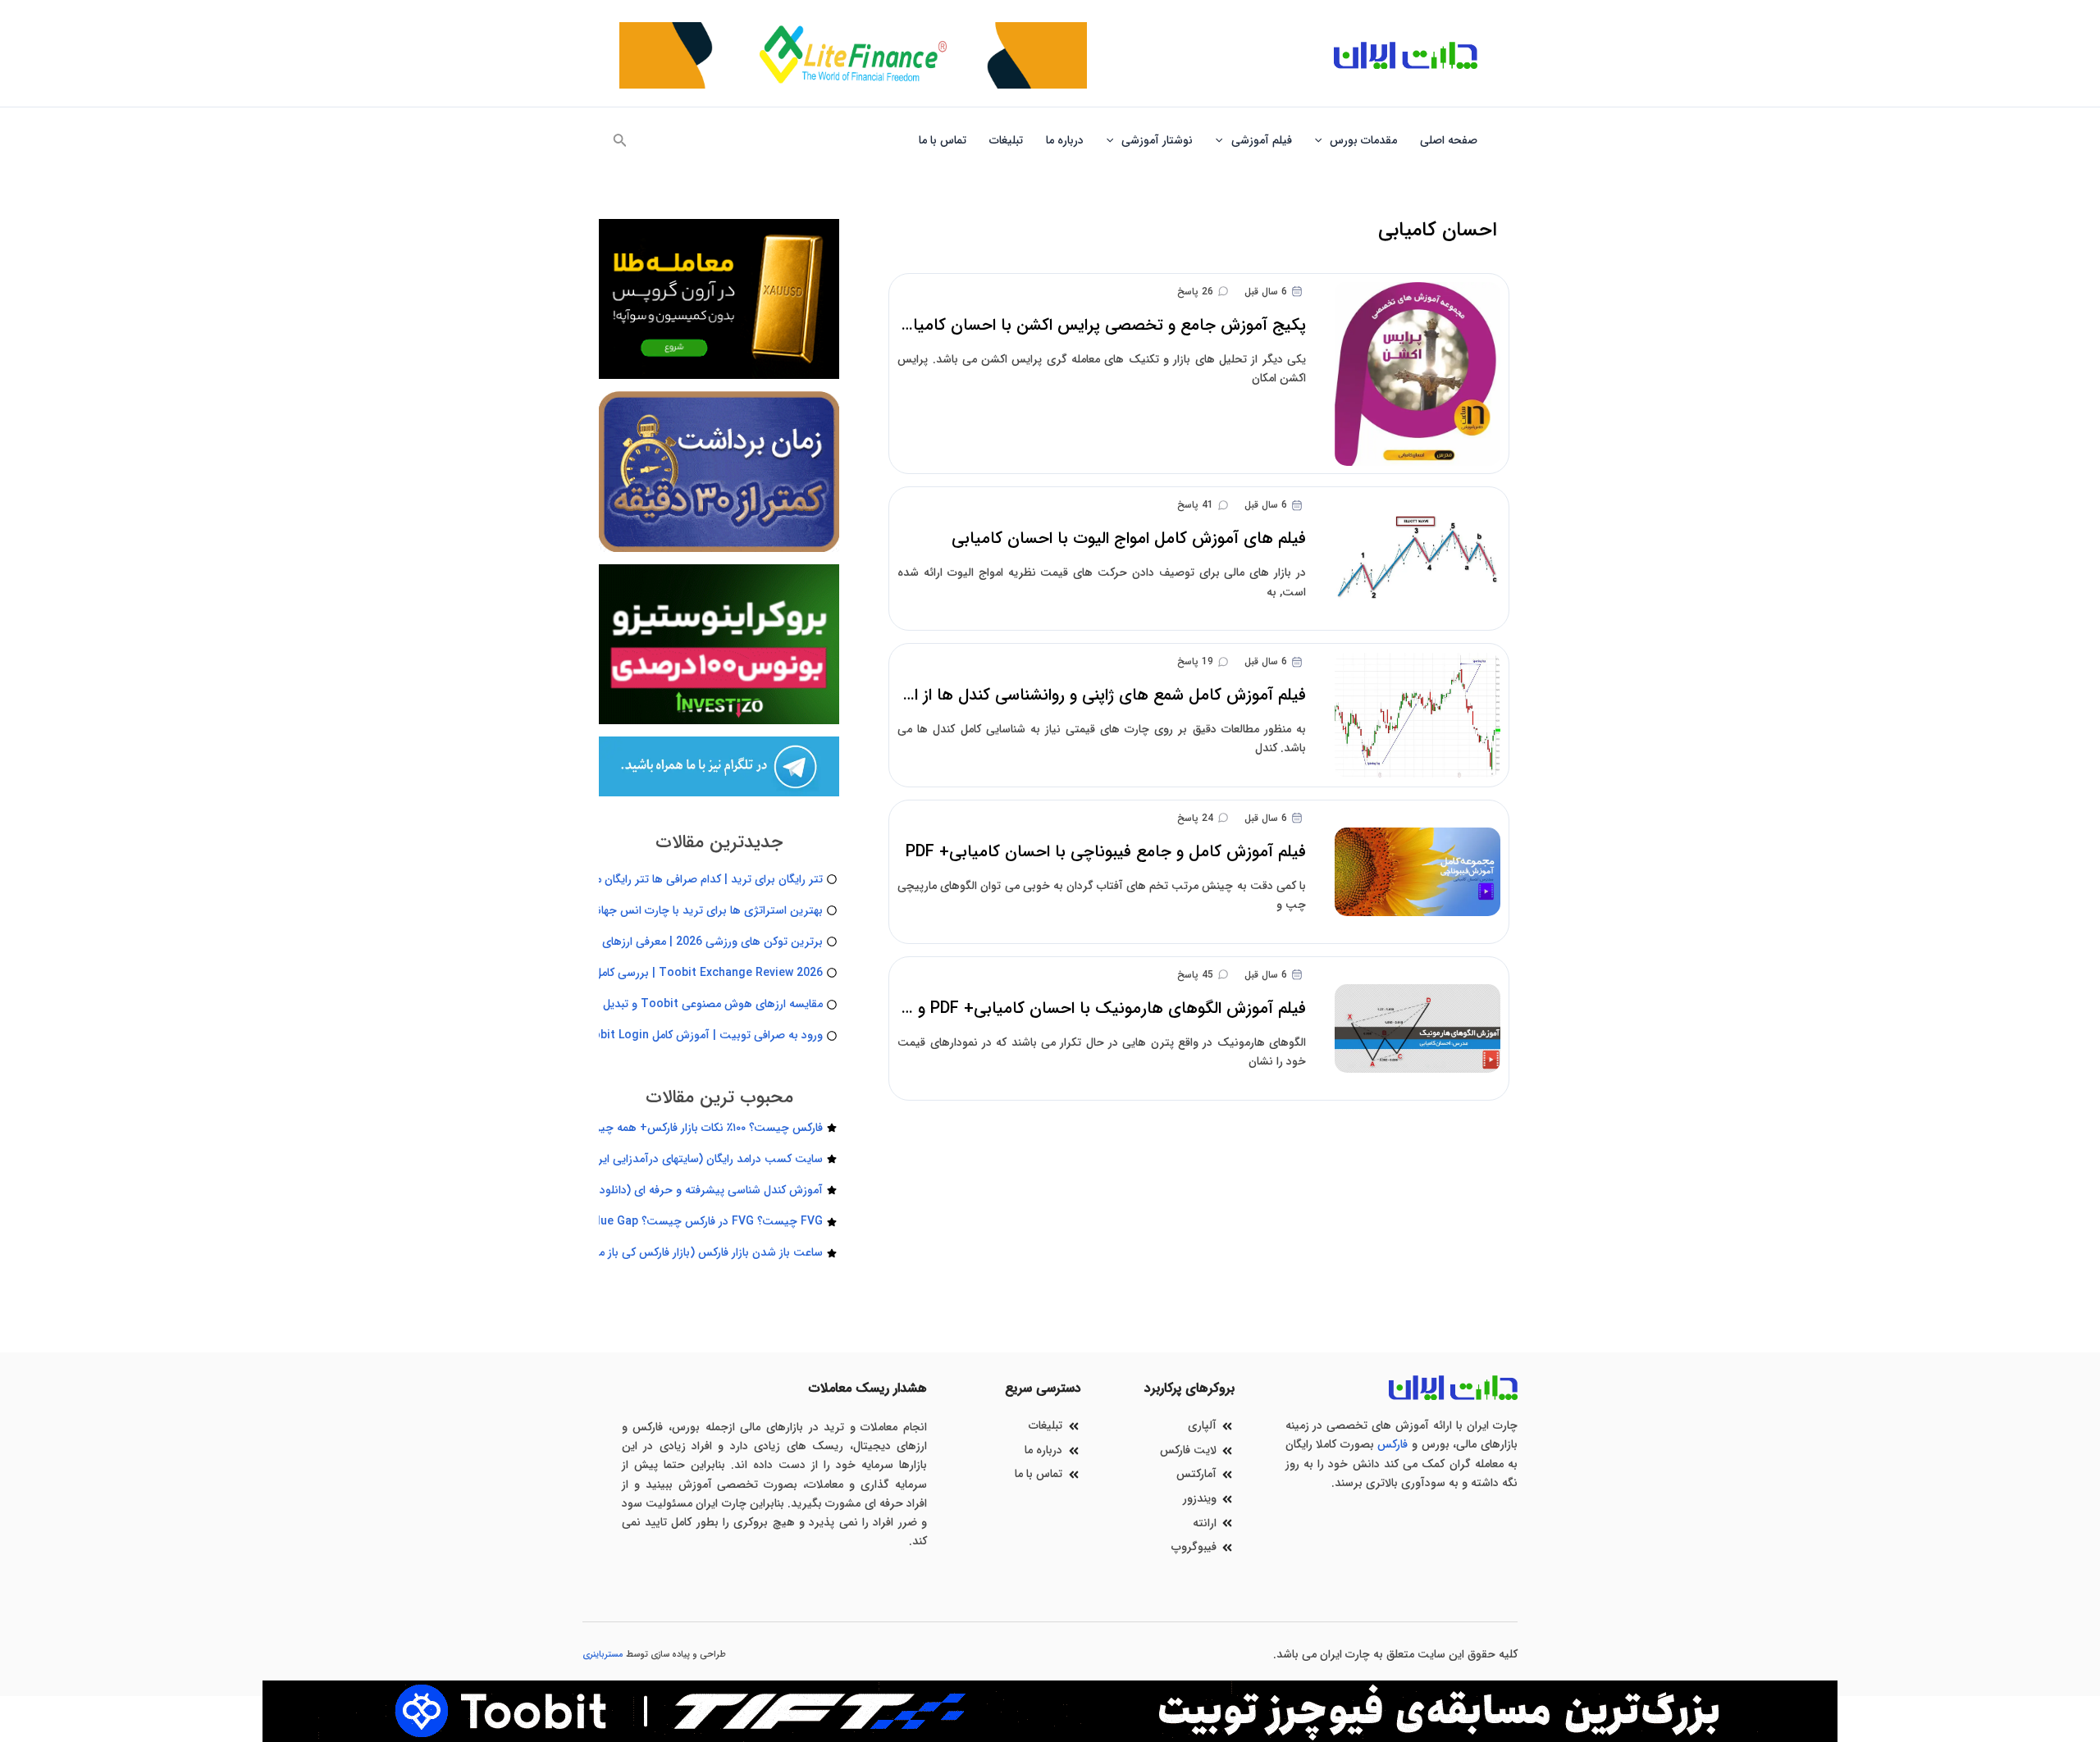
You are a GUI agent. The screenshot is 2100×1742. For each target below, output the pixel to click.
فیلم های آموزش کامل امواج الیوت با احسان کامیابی (1129, 538)
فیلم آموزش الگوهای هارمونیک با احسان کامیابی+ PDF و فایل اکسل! (1072, 1008)
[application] (1322, 140)
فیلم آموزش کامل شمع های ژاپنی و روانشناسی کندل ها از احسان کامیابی (1061, 695)
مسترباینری (603, 1655)
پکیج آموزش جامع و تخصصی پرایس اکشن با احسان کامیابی (1100, 325)
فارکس (1392, 1444)
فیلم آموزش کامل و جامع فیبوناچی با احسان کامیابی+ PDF (1106, 852)
